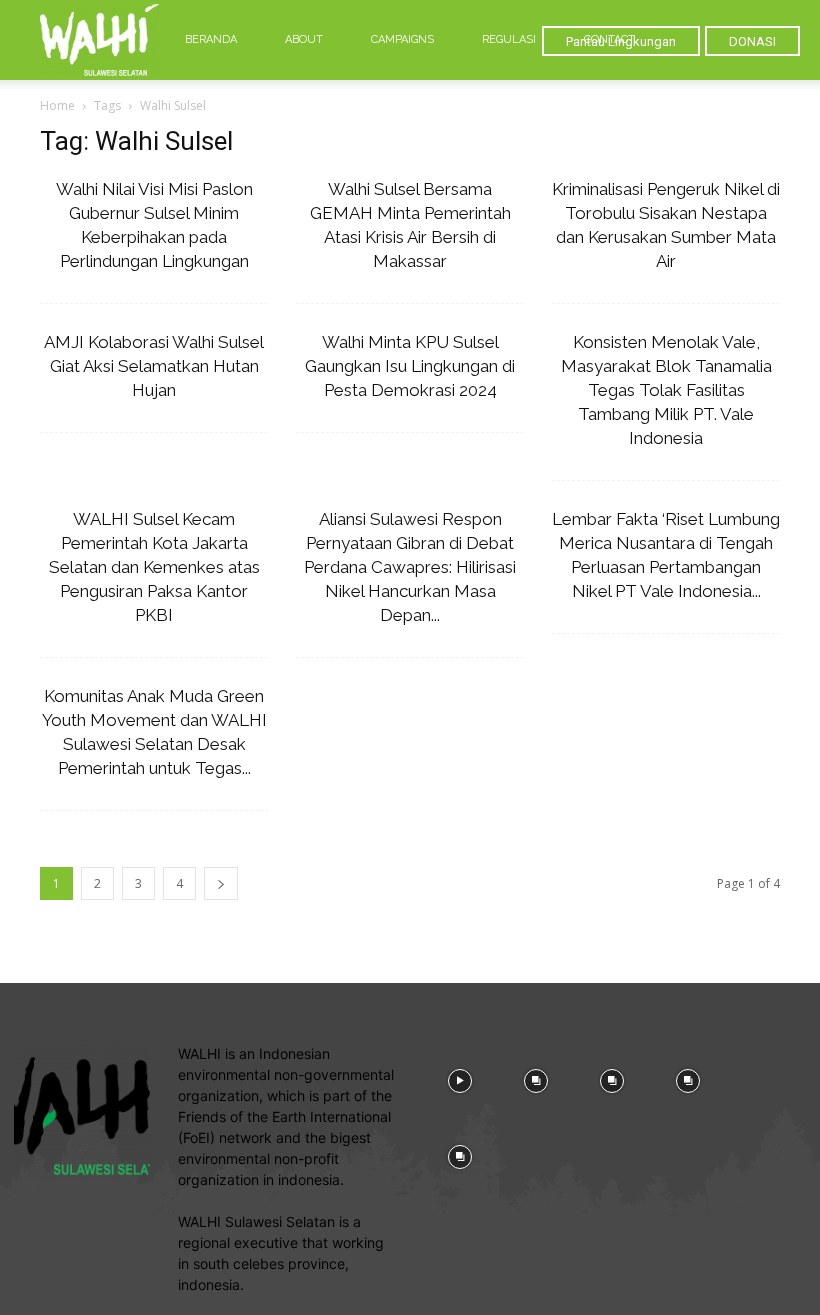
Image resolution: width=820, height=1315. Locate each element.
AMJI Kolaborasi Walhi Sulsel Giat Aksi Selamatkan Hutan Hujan (154, 366)
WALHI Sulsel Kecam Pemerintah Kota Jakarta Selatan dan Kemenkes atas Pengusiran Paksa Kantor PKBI (154, 567)
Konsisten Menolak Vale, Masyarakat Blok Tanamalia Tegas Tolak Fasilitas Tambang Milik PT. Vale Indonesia (666, 390)
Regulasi (509, 39)
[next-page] (221, 883)
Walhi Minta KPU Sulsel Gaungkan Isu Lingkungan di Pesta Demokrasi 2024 (410, 366)
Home (57, 105)
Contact (609, 39)
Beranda (211, 39)
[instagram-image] (460, 1079)
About (304, 39)
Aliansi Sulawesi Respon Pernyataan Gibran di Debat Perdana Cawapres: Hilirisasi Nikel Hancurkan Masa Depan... (410, 567)
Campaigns (402, 39)
